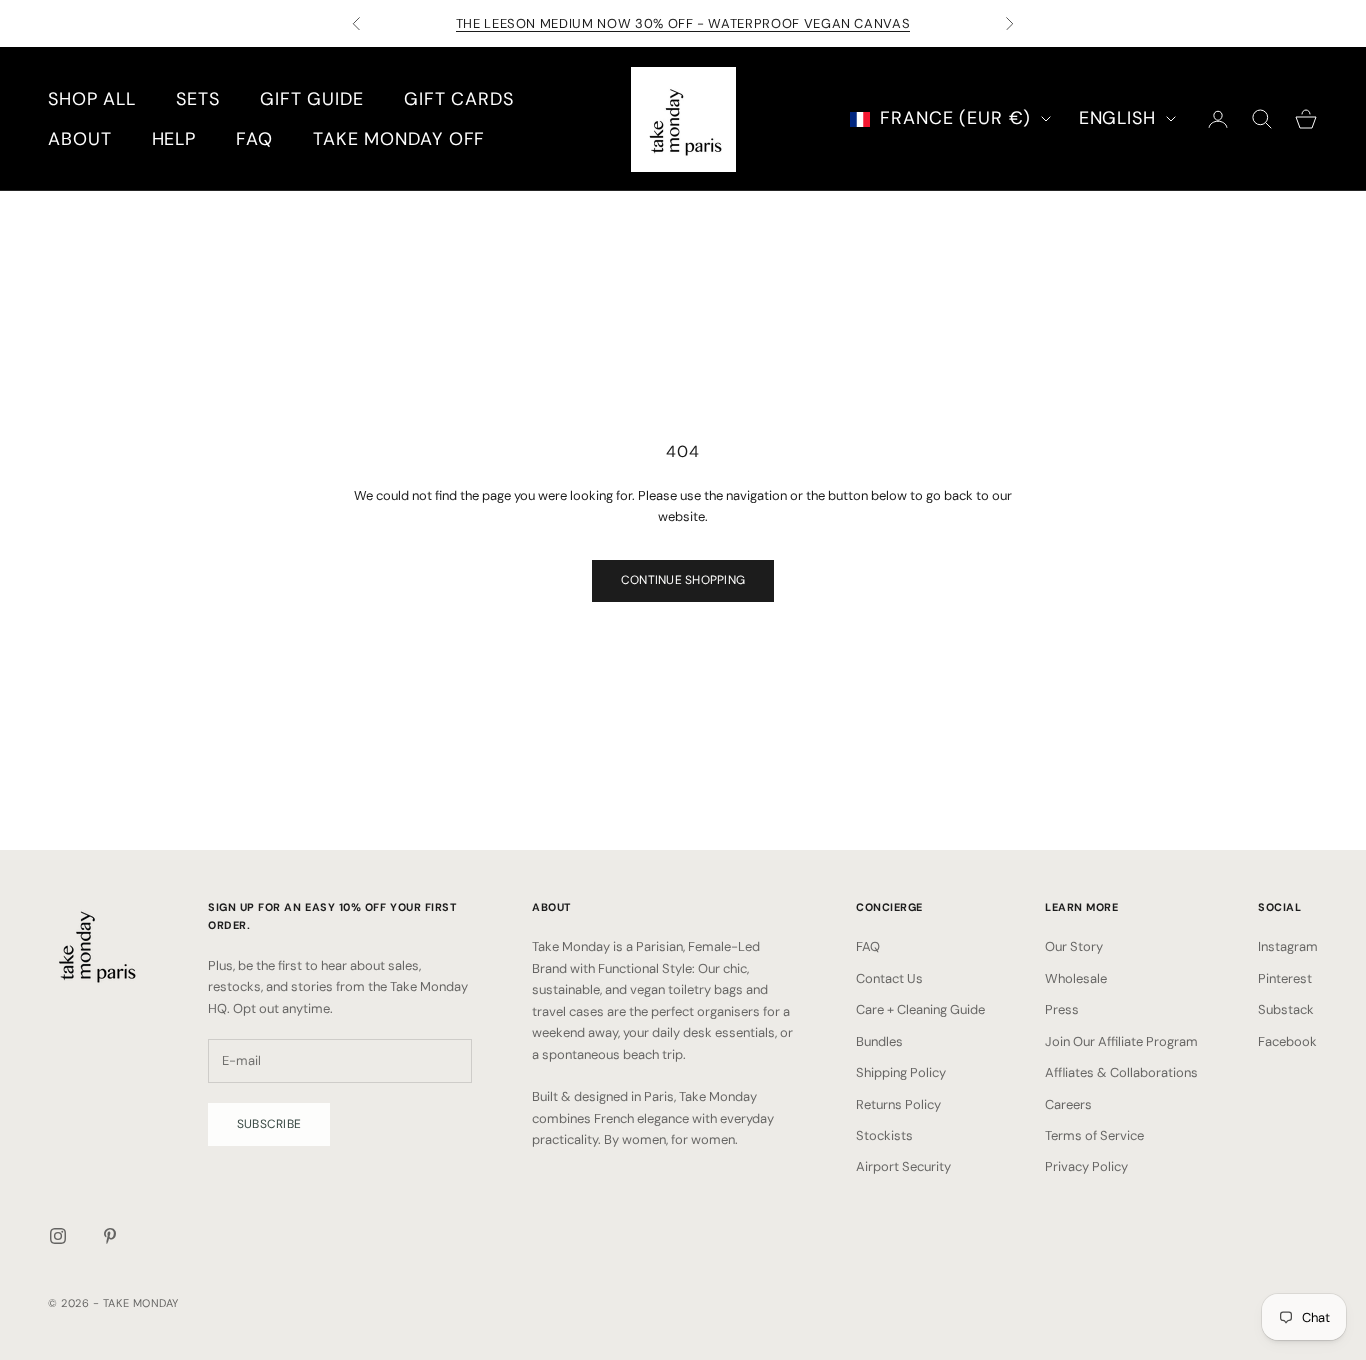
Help (174, 139)
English (1117, 118)
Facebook (1287, 1041)
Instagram (1288, 946)
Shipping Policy (901, 1072)
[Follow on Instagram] (58, 1236)
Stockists (884, 1135)
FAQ (254, 139)
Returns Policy (898, 1104)
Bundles (879, 1041)
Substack (1286, 1009)
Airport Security (903, 1166)
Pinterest (1285, 978)
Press (1062, 1009)
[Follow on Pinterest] (110, 1236)
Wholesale (1076, 978)
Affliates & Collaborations (1121, 1072)
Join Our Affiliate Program (1121, 1041)
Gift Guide (312, 99)
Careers (1068, 1104)
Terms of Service (1094, 1135)
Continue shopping (683, 580)
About (80, 139)
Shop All (92, 99)
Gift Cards (459, 99)
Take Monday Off (399, 139)
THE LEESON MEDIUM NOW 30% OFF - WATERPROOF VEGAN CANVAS (683, 23)
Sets (198, 99)
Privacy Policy (1086, 1166)
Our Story (1074, 946)
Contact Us (889, 978)
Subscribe (269, 1124)
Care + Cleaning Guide (920, 1009)
